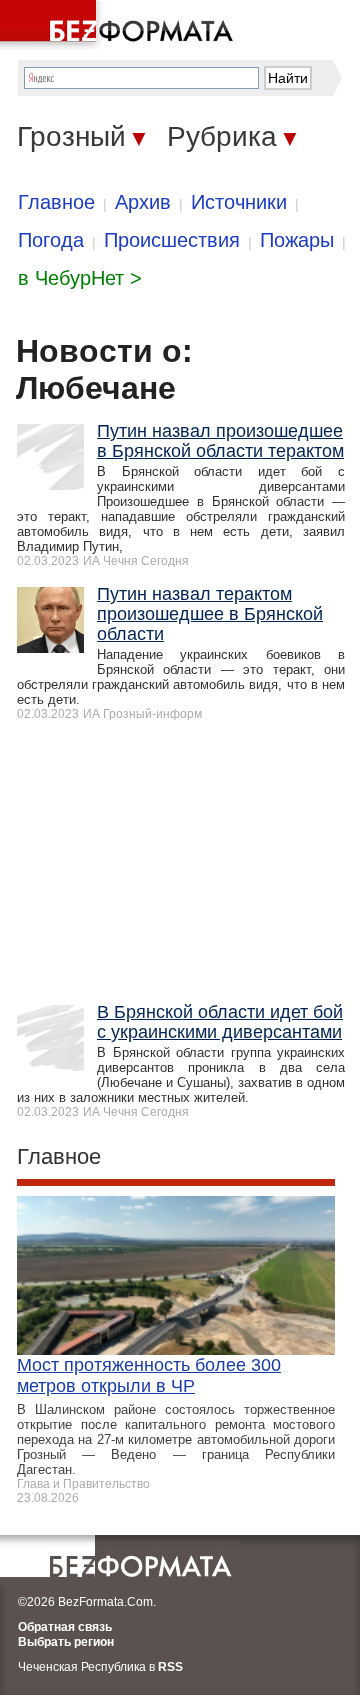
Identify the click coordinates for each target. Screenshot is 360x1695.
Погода (51, 240)
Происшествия (172, 240)
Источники (239, 202)
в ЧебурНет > (80, 278)
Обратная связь (65, 1627)
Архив (143, 202)
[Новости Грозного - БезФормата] (120, 25)
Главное (56, 202)
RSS (170, 1667)
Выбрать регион (66, 1642)
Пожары (297, 240)
